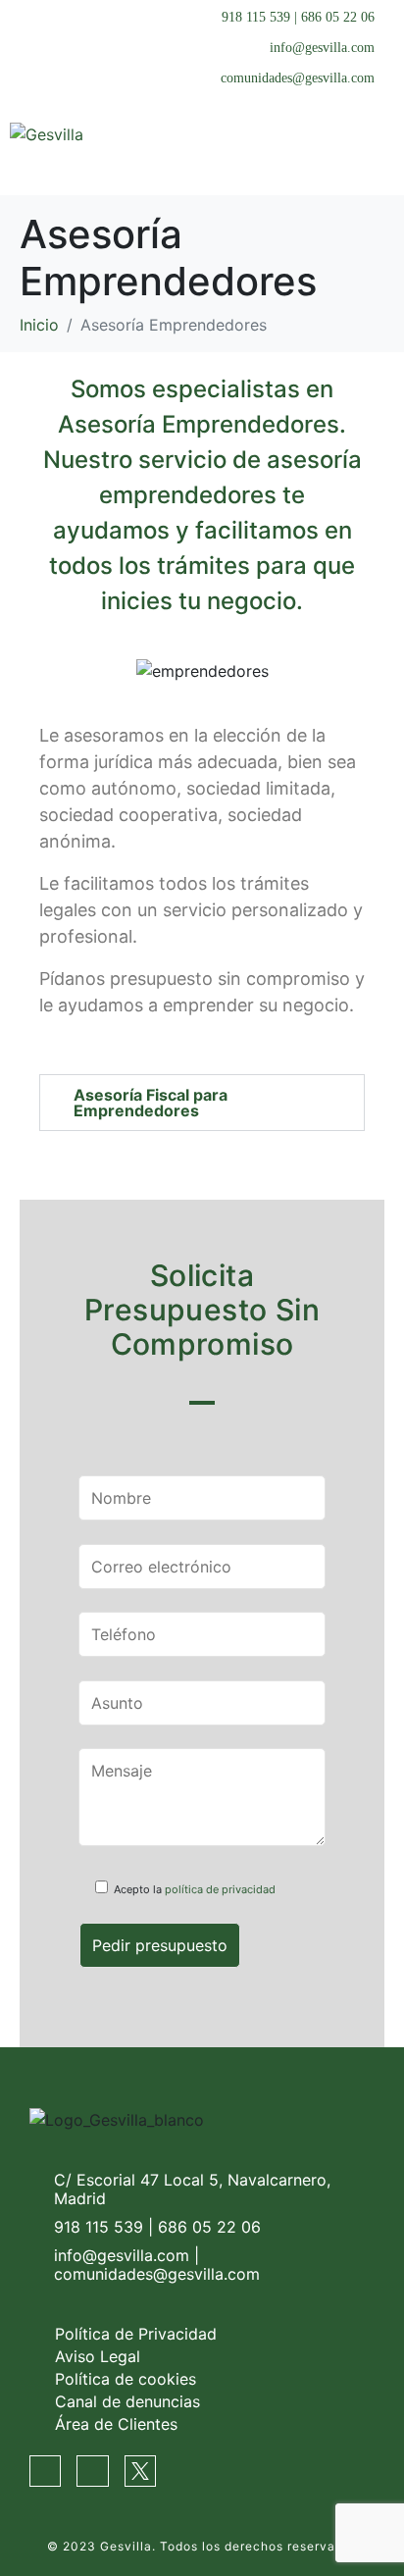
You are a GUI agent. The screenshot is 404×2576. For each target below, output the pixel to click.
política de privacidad (220, 1889)
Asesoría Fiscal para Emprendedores (151, 1103)
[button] (202, 1103)
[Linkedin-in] (92, 2471)
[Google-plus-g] (45, 2471)
